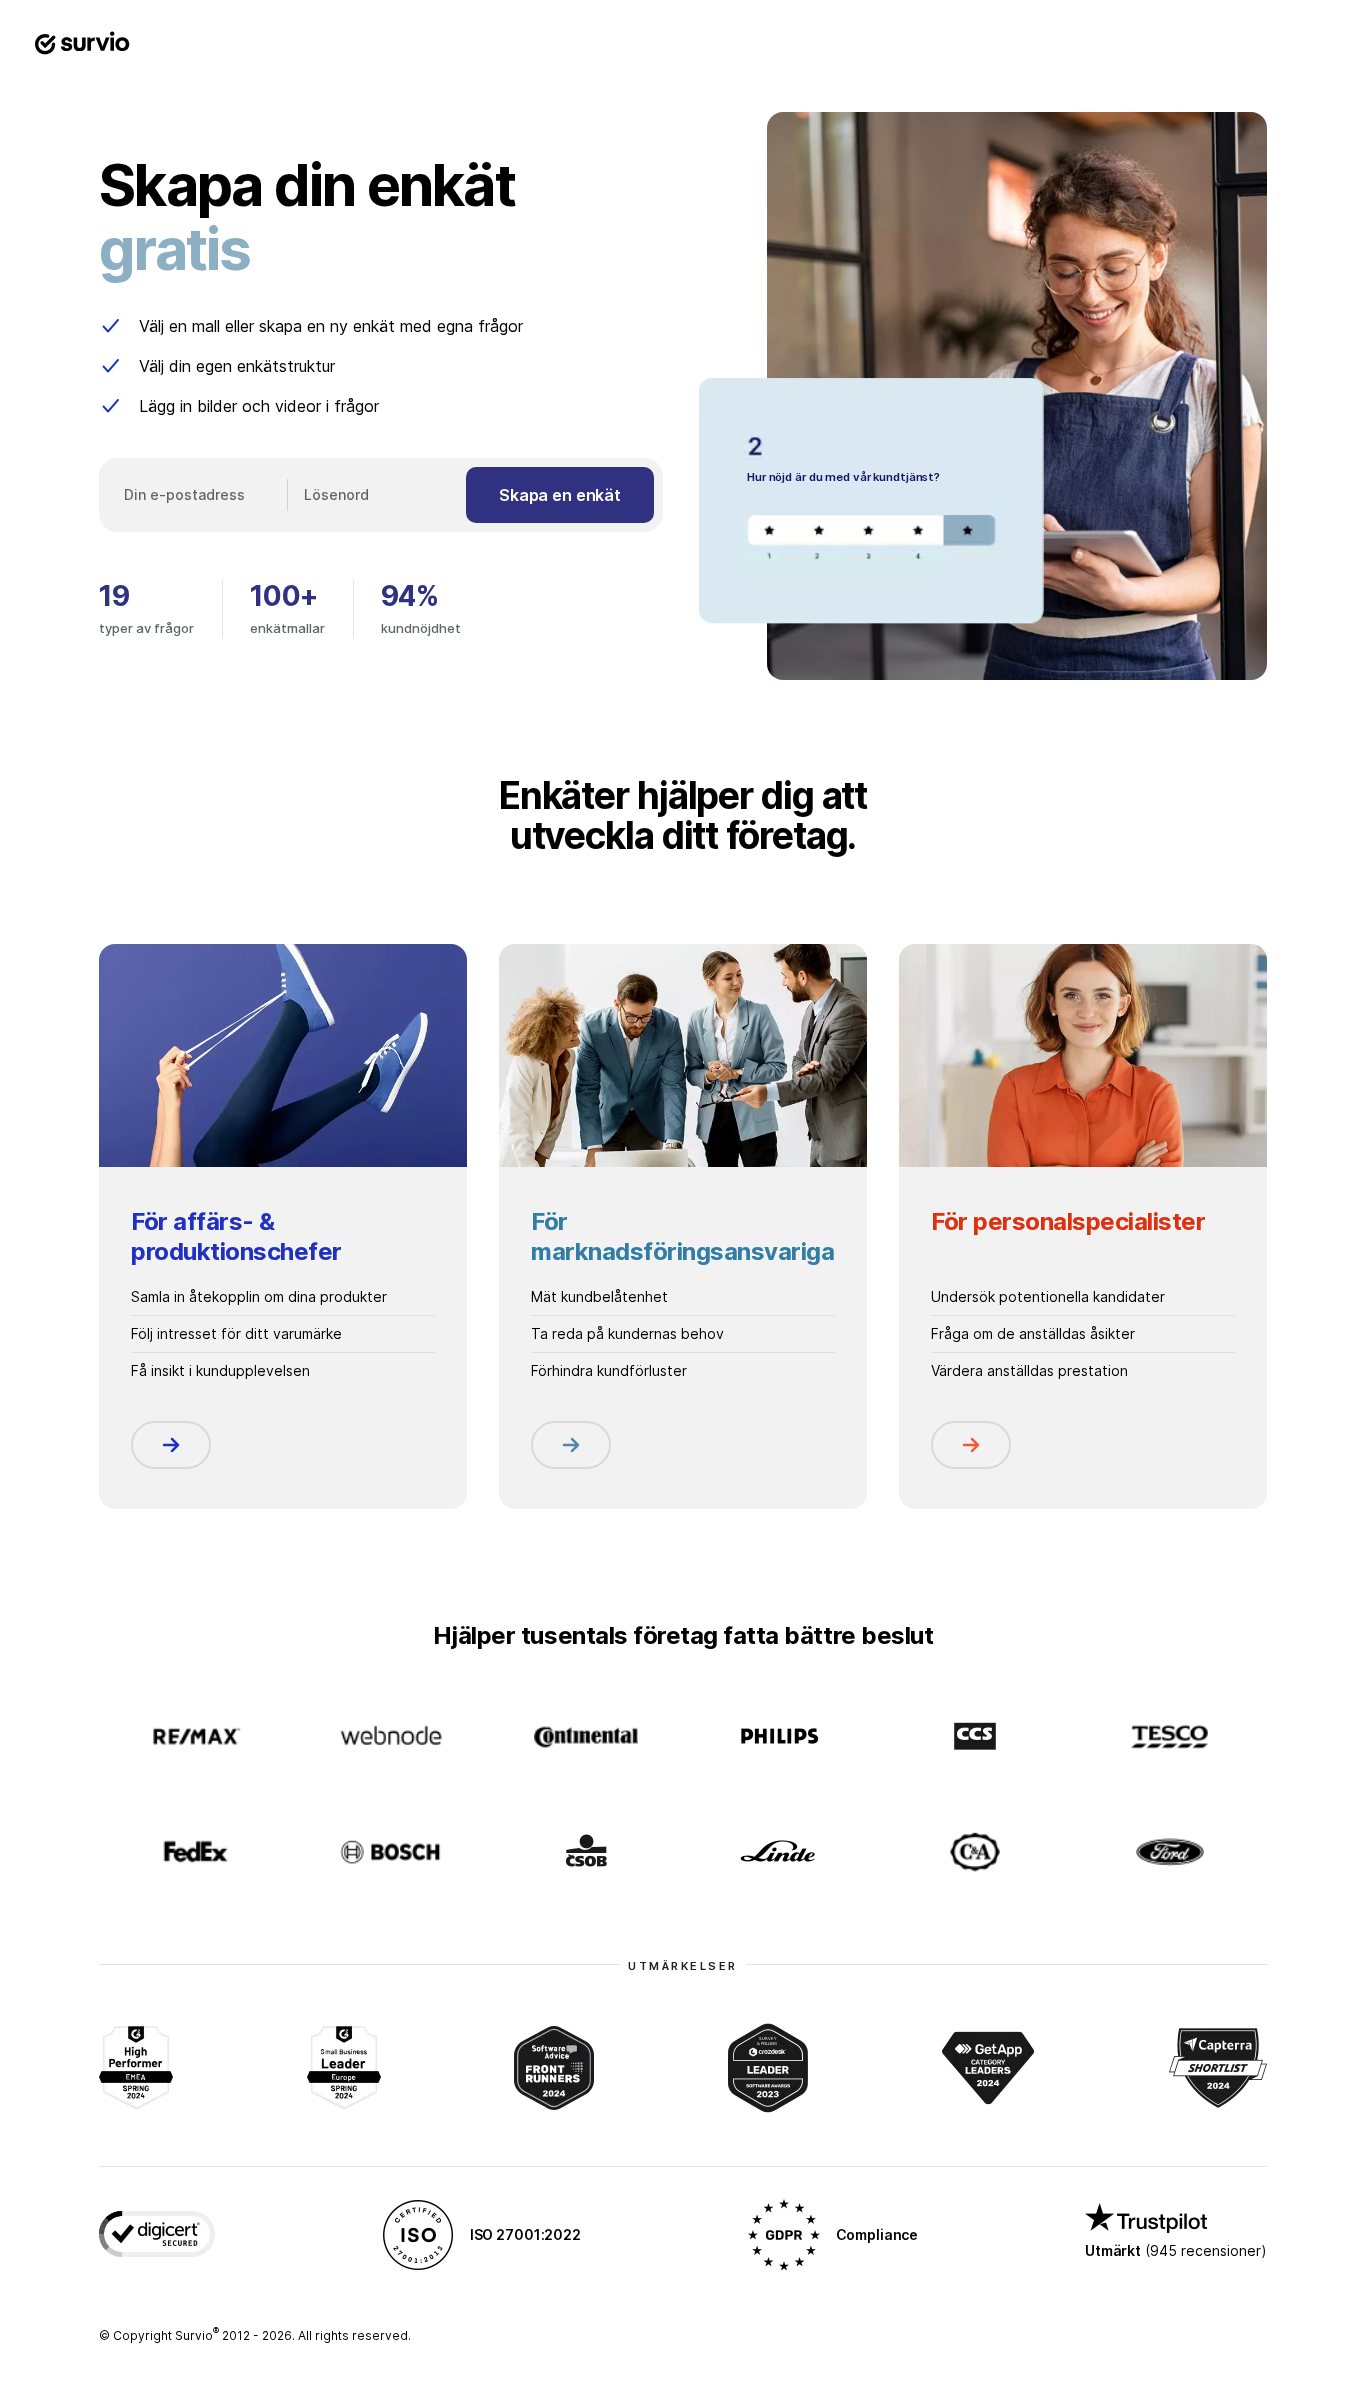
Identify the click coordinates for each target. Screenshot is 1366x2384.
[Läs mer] (171, 1445)
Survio (197, 2335)
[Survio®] (82, 44)
